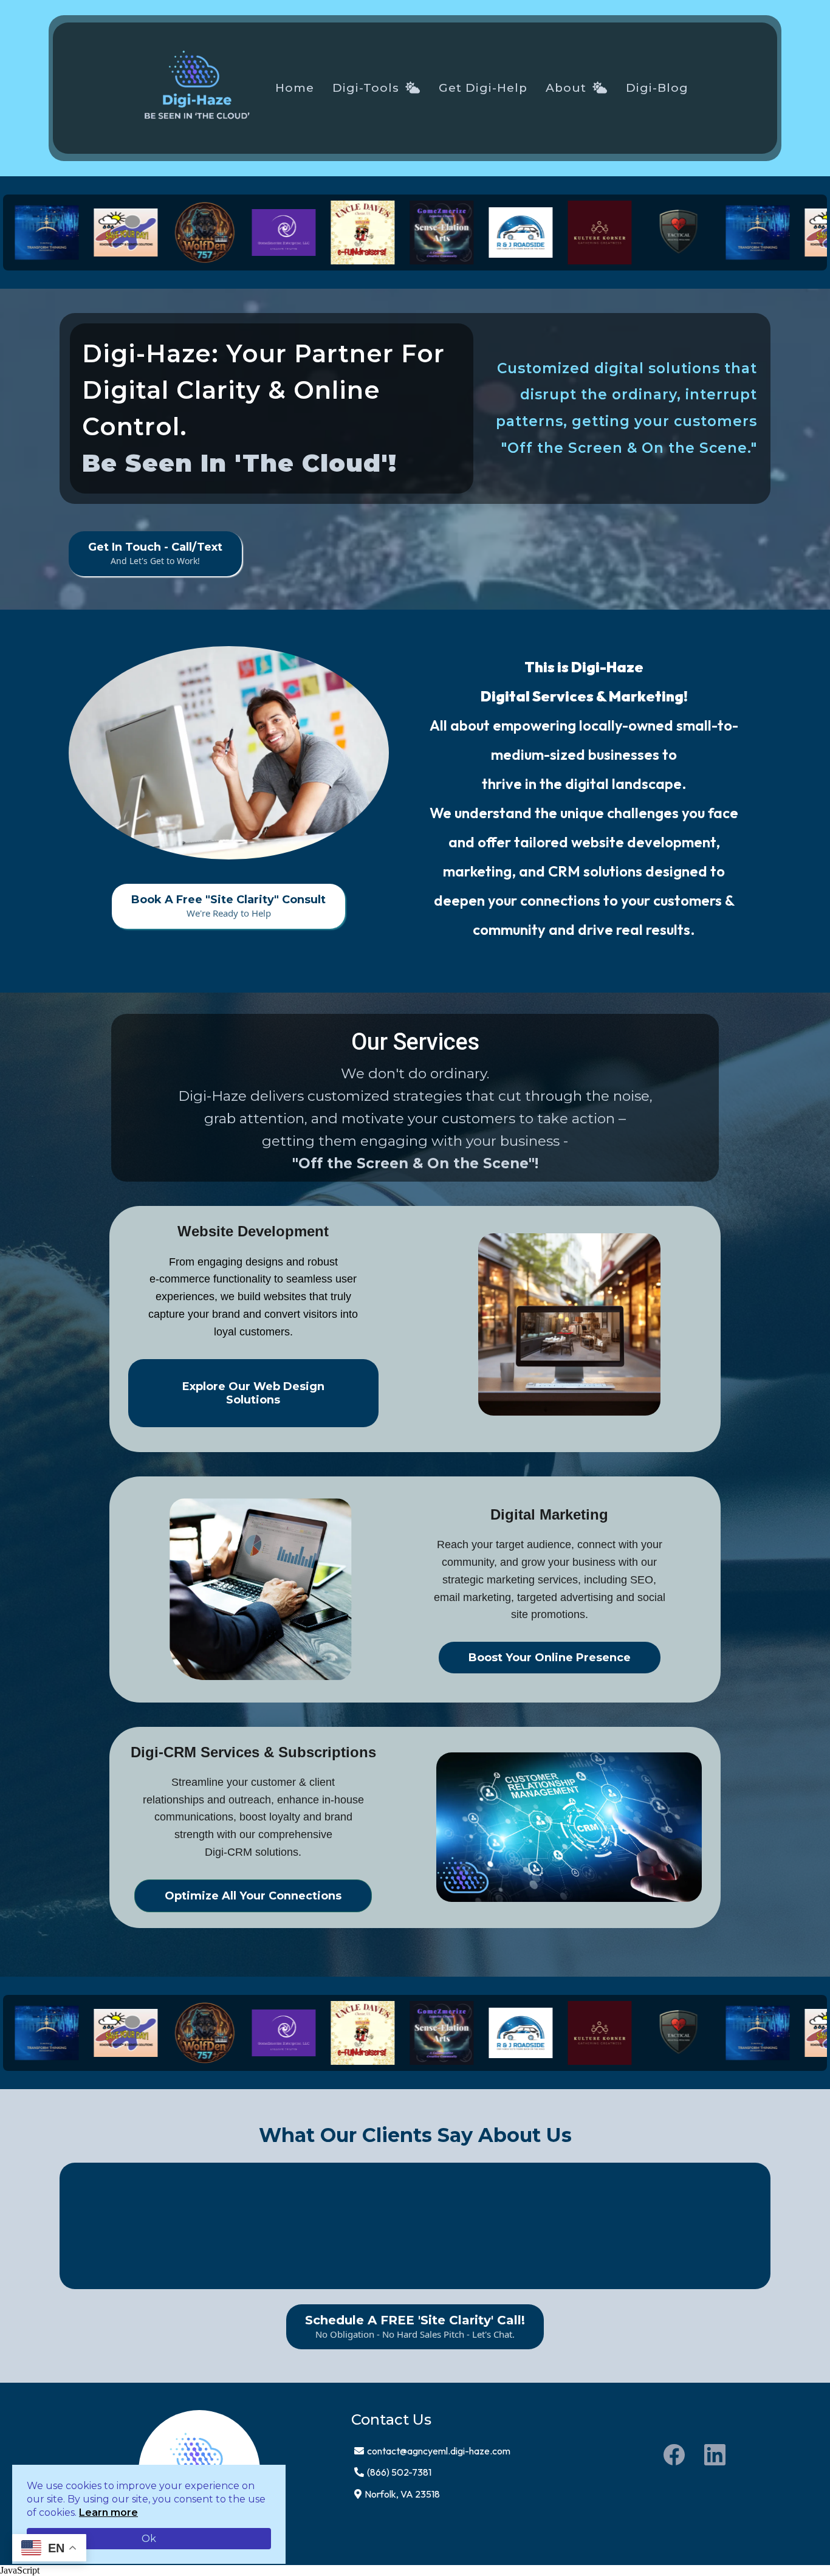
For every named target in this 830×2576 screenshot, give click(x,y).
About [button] (568, 88)
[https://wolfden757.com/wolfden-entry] (162, 232)
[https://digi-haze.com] (197, 88)
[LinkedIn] (715, 2455)
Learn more (108, 2512)
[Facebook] (674, 2455)
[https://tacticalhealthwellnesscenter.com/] (636, 232)
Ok (149, 2539)
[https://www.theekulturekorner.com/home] (557, 232)
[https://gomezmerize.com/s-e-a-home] (399, 232)
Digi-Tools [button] (368, 88)
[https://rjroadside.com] (478, 233)
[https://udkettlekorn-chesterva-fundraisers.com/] (320, 232)
